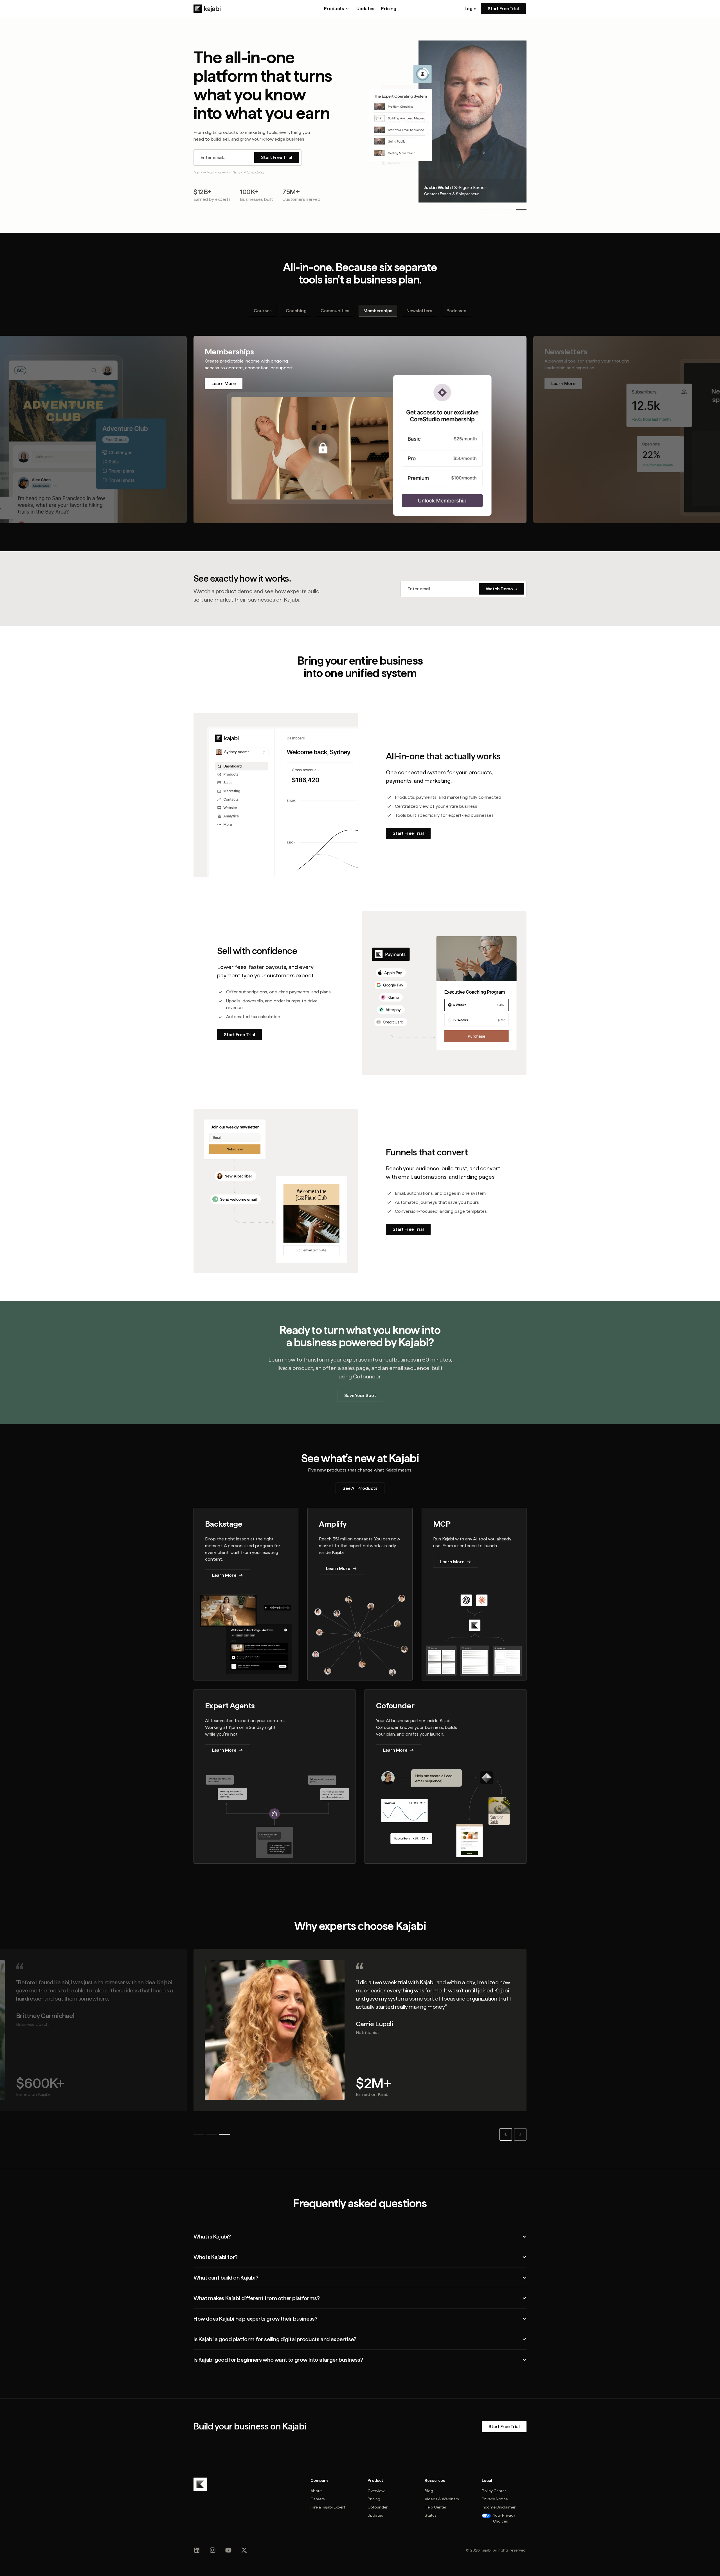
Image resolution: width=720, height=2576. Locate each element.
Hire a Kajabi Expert (328, 2507)
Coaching (296, 311)
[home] (207, 9)
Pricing (389, 9)
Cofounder (378, 2507)
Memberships (378, 311)
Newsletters (419, 311)
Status (431, 2515)
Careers (318, 2499)
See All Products (360, 1488)
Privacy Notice (495, 2499)
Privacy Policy (255, 172)
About (316, 2491)
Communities (335, 311)
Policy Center (494, 2491)
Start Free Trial (503, 9)
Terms (237, 172)
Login (471, 9)
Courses (263, 311)
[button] (337, 9)
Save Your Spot (360, 1395)
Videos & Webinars (442, 2499)
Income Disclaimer (499, 2507)
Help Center (436, 2507)
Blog (429, 2491)
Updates (365, 9)
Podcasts (456, 311)
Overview (376, 2491)
